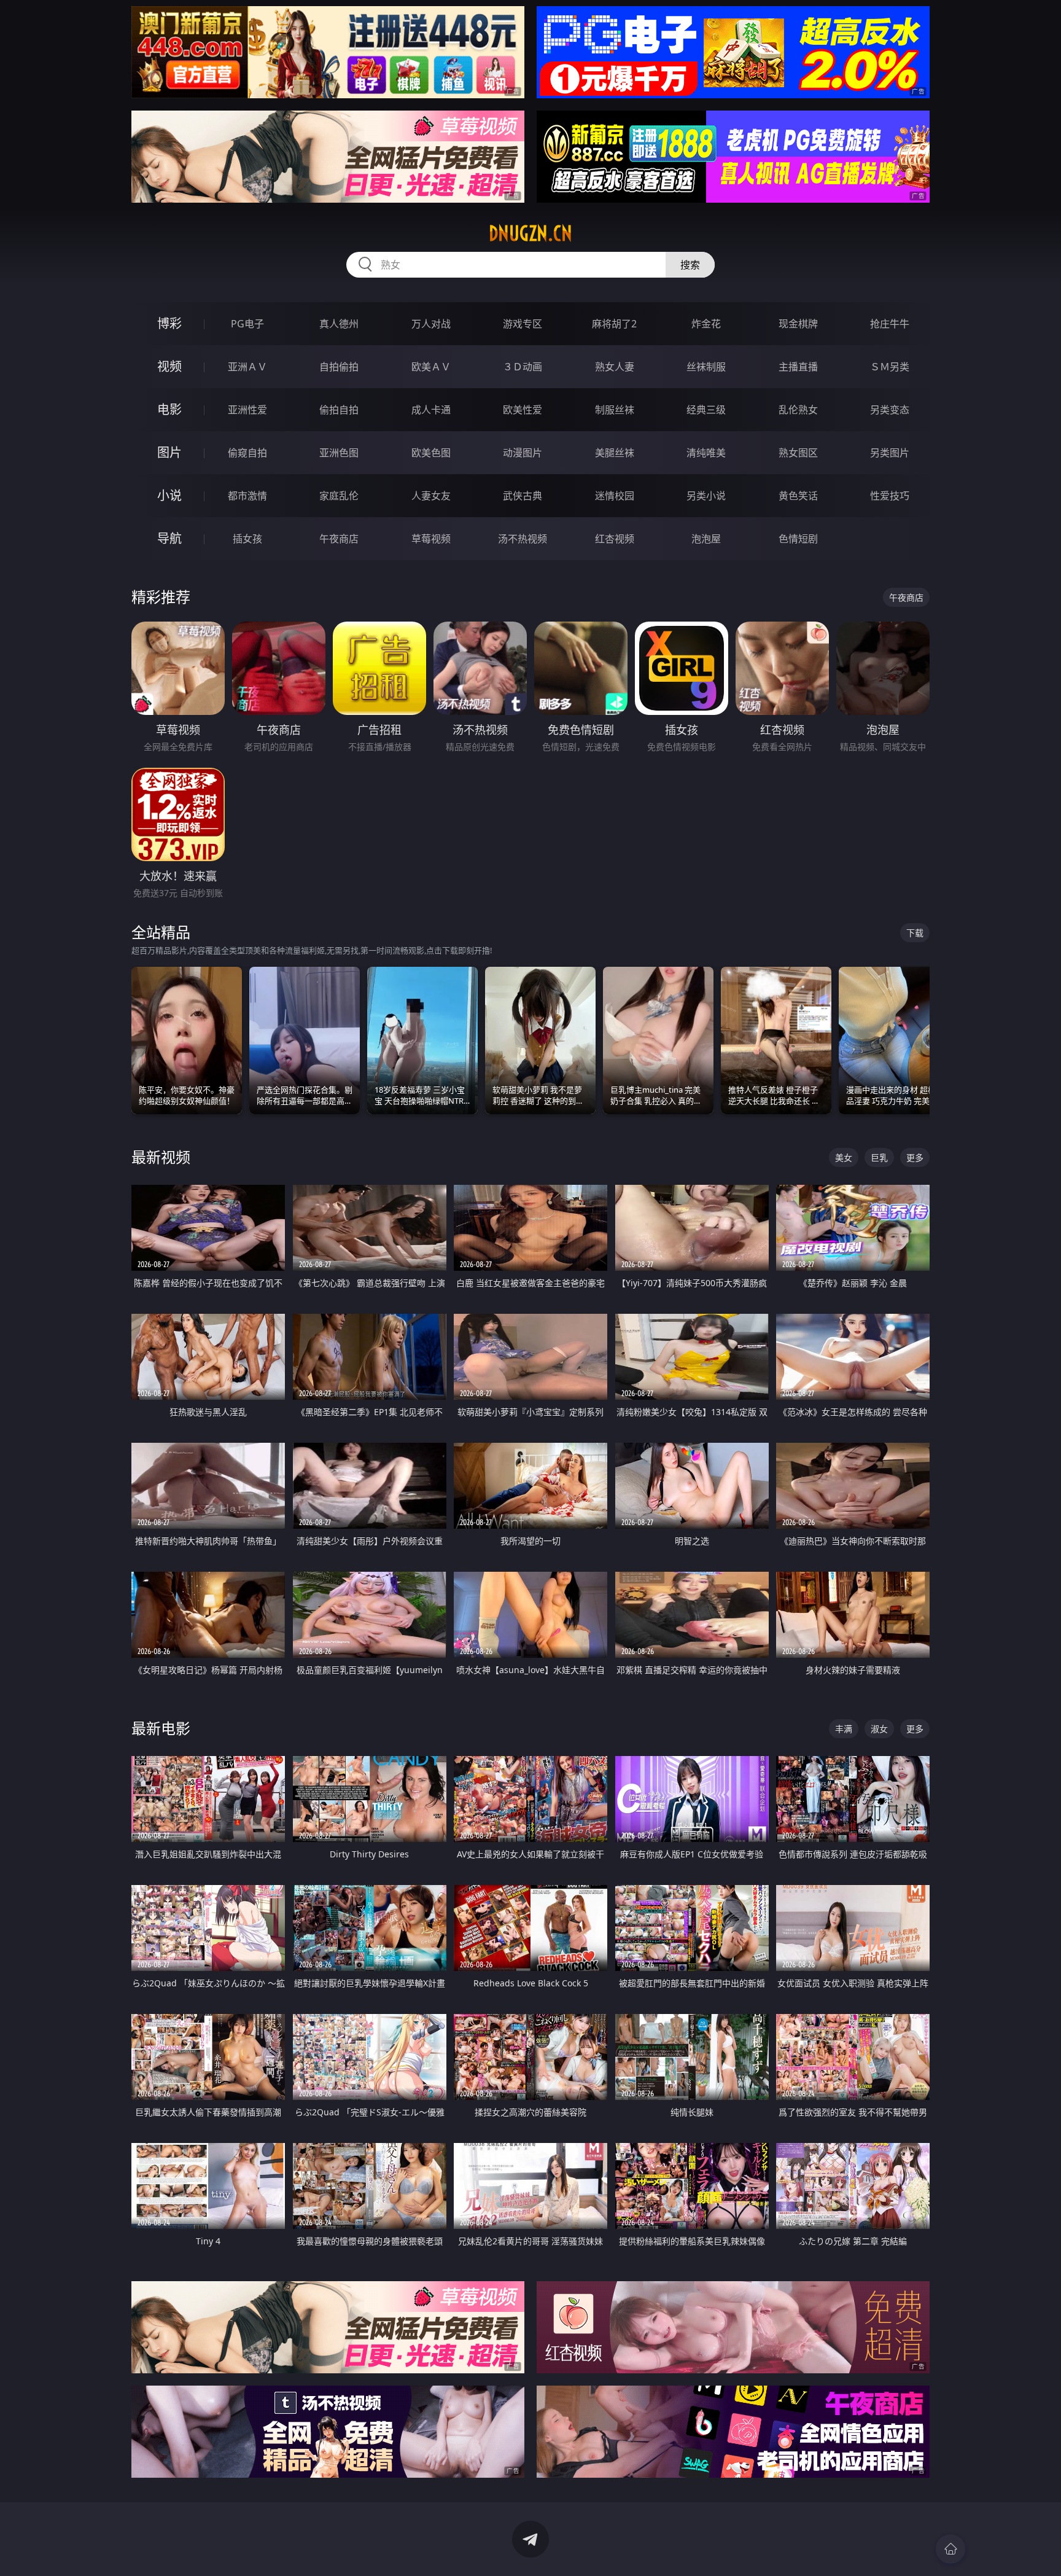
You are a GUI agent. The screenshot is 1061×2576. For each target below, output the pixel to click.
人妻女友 (431, 496)
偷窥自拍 (247, 453)
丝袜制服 (706, 367)
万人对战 (431, 324)
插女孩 (247, 539)
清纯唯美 (706, 453)
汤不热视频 (523, 539)
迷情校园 (615, 496)
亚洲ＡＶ (247, 367)
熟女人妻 (615, 367)
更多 (915, 1157)
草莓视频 (431, 539)
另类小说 (706, 496)
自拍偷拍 (339, 367)
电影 (169, 409)
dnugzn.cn (530, 233)
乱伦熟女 (798, 410)
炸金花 (706, 324)
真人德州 (339, 324)
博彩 (169, 323)
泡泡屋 (706, 539)
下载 (915, 933)
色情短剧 (798, 539)
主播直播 (798, 367)
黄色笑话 (798, 496)
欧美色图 (431, 453)
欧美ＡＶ (431, 367)
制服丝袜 (615, 410)
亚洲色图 (339, 453)
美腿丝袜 (615, 453)
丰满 (844, 1729)
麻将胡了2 (614, 324)
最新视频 (161, 1157)
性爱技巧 (890, 496)
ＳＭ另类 (890, 367)
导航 (169, 538)
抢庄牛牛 (890, 324)
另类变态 (890, 410)
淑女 (879, 1729)
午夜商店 (339, 539)
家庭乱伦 (339, 496)
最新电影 (161, 1728)
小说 (169, 495)
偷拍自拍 (339, 410)
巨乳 (879, 1157)
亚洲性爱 (247, 410)
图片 (169, 452)
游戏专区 (523, 324)
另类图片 (890, 453)
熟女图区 (798, 453)
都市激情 (247, 496)
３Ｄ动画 (523, 367)
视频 (169, 366)
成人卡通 (431, 410)
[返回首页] (950, 2549)
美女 (844, 1157)
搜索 (690, 265)
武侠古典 (523, 496)
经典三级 (706, 410)
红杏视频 (615, 539)
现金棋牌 (798, 324)
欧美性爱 (523, 410)
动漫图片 (523, 453)
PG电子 (247, 324)
